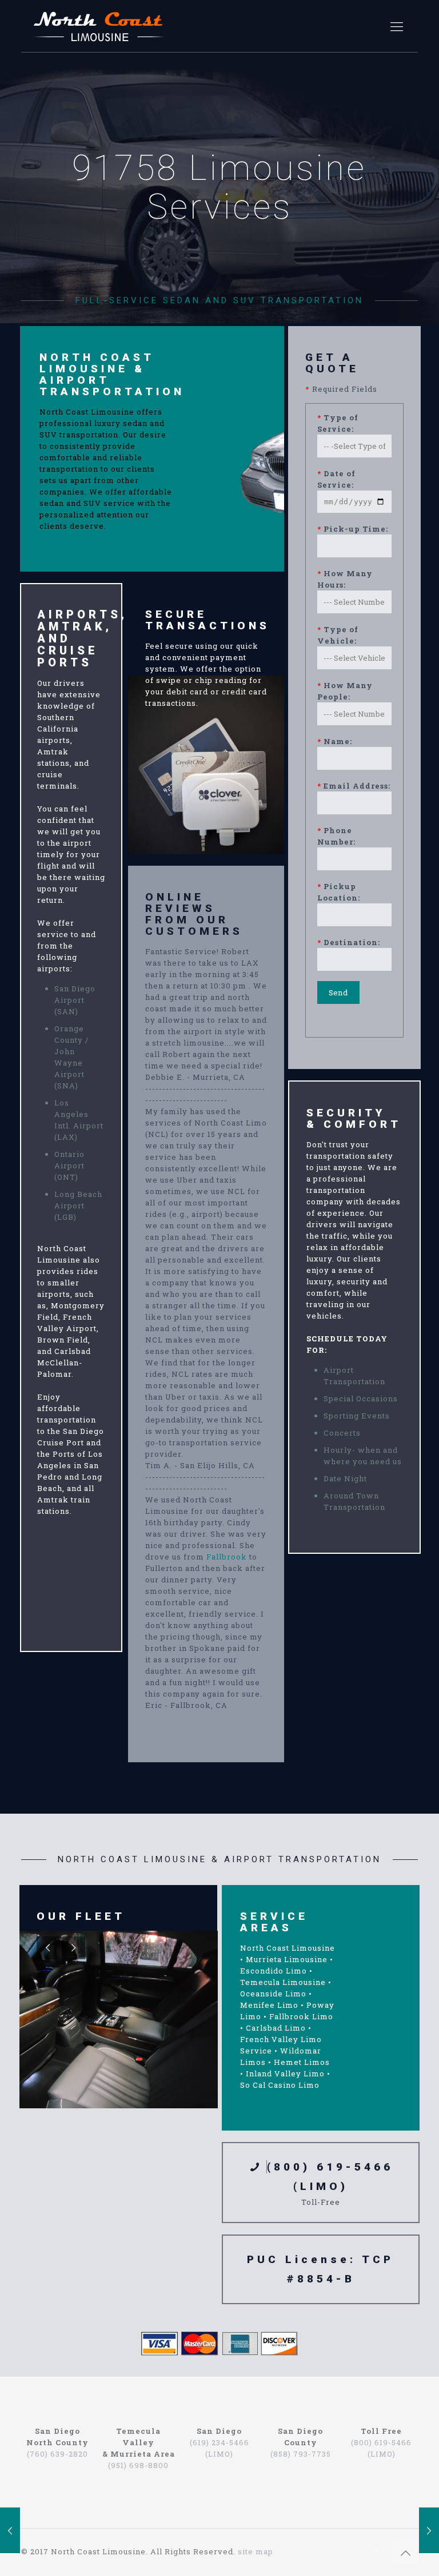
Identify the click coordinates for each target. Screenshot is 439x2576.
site (246, 2551)
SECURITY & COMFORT (354, 1118)
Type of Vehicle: (338, 635)
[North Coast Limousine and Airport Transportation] (99, 26)
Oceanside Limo (273, 1994)
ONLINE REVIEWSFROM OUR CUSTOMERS (194, 914)
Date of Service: (336, 479)
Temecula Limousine (283, 1982)
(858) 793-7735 (301, 2454)
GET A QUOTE (332, 363)
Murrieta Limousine (287, 1959)
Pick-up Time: (353, 529)
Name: (335, 741)
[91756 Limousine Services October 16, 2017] (10, 2530)
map (264, 2551)
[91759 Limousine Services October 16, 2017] (429, 2530)
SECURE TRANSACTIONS (207, 620)
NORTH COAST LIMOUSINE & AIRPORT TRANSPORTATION (112, 374)
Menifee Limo (269, 2005)
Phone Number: (336, 836)
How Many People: (345, 691)
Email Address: (354, 786)
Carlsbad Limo (276, 2028)
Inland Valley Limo (285, 2073)
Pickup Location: (339, 892)
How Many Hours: (345, 579)
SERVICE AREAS (274, 1922)
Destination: (349, 942)
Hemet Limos (302, 2062)
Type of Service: (338, 423)
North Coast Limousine (288, 1948)
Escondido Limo (274, 1971)
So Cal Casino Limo (280, 2085)
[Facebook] (376, 2551)
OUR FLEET (81, 1916)
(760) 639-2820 (57, 2454)
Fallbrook (227, 1557)
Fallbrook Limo (301, 2016)
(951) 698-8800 (138, 2465)
